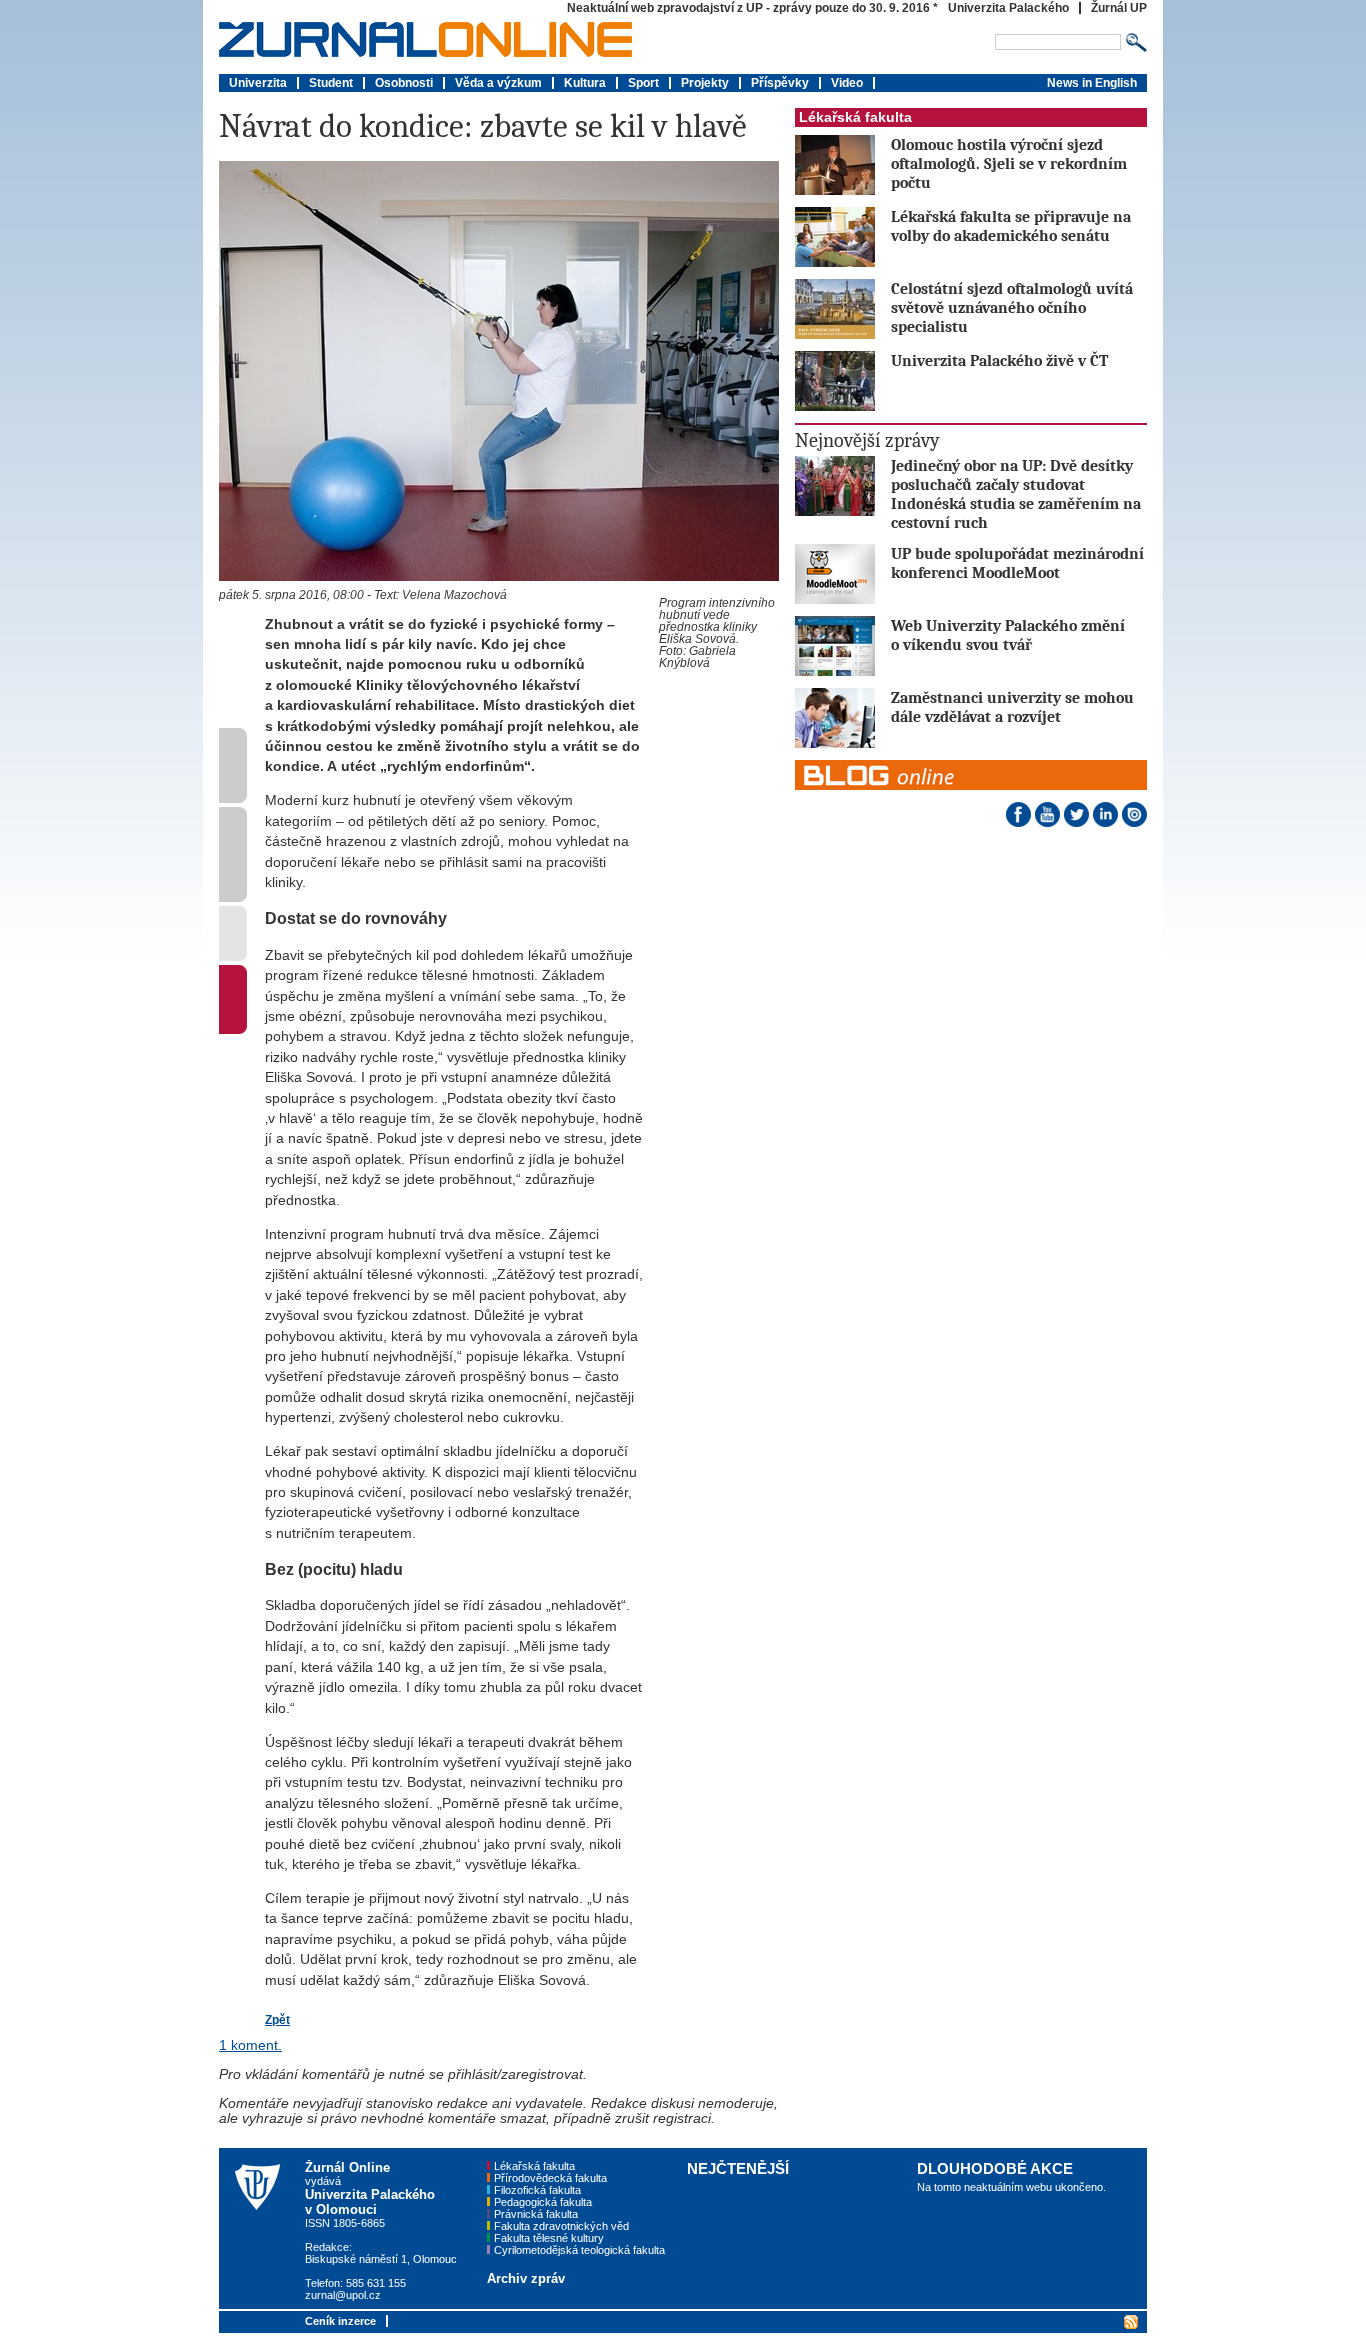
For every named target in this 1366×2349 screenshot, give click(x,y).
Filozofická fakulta (537, 2190)
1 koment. (250, 2045)
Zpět (277, 2020)
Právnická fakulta (536, 2214)
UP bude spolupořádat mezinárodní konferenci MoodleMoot (1017, 563)
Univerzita (258, 83)
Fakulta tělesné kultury (549, 2238)
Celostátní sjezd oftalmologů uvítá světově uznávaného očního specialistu (1012, 307)
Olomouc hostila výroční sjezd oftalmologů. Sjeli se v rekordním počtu (1009, 163)
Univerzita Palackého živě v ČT (999, 360)
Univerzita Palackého (1008, 8)
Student (331, 83)
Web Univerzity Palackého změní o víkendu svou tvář (1008, 635)
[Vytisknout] (233, 956)
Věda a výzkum (498, 83)
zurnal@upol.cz (343, 2295)
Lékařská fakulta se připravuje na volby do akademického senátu (1011, 226)
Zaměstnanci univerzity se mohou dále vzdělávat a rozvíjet (1012, 707)
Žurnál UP (1119, 8)
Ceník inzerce (340, 2321)
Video (847, 83)
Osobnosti (404, 83)
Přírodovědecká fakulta (550, 2178)
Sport (643, 83)
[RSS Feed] (1129, 2320)
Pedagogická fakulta (543, 2202)
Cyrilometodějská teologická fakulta (579, 2250)
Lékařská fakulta (855, 117)
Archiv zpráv (526, 2278)
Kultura (585, 83)
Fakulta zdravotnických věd (561, 2226)
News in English (1092, 83)
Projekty (705, 83)
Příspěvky (780, 83)
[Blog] (971, 764)
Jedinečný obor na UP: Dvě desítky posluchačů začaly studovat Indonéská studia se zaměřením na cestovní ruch (1016, 494)
